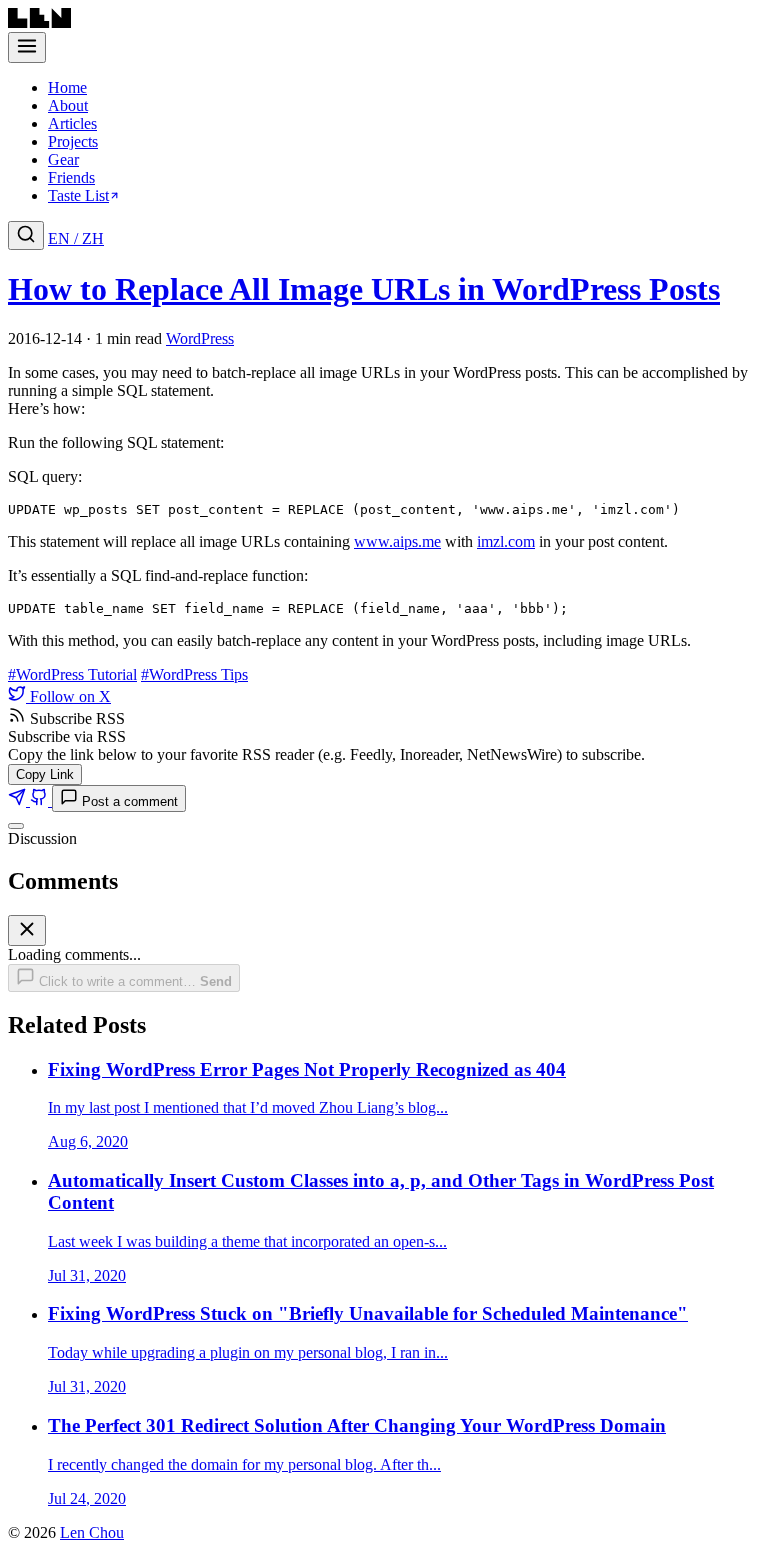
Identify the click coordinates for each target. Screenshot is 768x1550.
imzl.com (506, 541)
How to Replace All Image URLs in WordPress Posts (364, 289)
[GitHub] (41, 800)
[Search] (26, 235)
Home (67, 87)
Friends (71, 177)
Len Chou (92, 1532)
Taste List (78, 195)
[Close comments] (16, 826)
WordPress (200, 338)
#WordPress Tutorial (72, 674)
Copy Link (45, 774)
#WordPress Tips (194, 674)
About (68, 105)
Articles (72, 123)
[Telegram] (19, 800)
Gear (63, 159)
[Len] (39, 22)
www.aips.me (397, 541)
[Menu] (27, 47)
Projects (73, 141)
